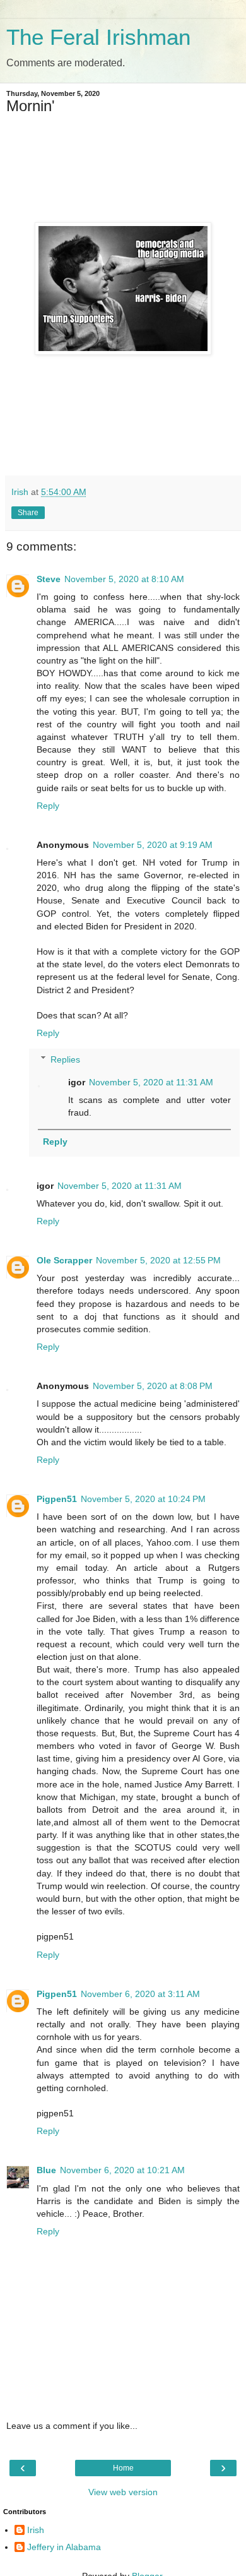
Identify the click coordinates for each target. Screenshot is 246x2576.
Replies (65, 1059)
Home (123, 2468)
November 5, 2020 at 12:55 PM (158, 1260)
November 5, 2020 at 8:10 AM (124, 579)
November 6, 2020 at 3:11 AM (140, 1994)
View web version (123, 2492)
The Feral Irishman (98, 37)
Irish (36, 2530)
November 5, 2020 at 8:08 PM (153, 1386)
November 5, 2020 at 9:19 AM (153, 845)
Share (28, 513)
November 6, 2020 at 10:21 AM (122, 2170)
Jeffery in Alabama (64, 2547)
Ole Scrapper (64, 1260)
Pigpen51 (57, 1499)
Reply (48, 806)
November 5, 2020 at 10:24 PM (143, 1499)
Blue (46, 2170)
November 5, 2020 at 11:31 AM (151, 1082)
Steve (49, 579)
